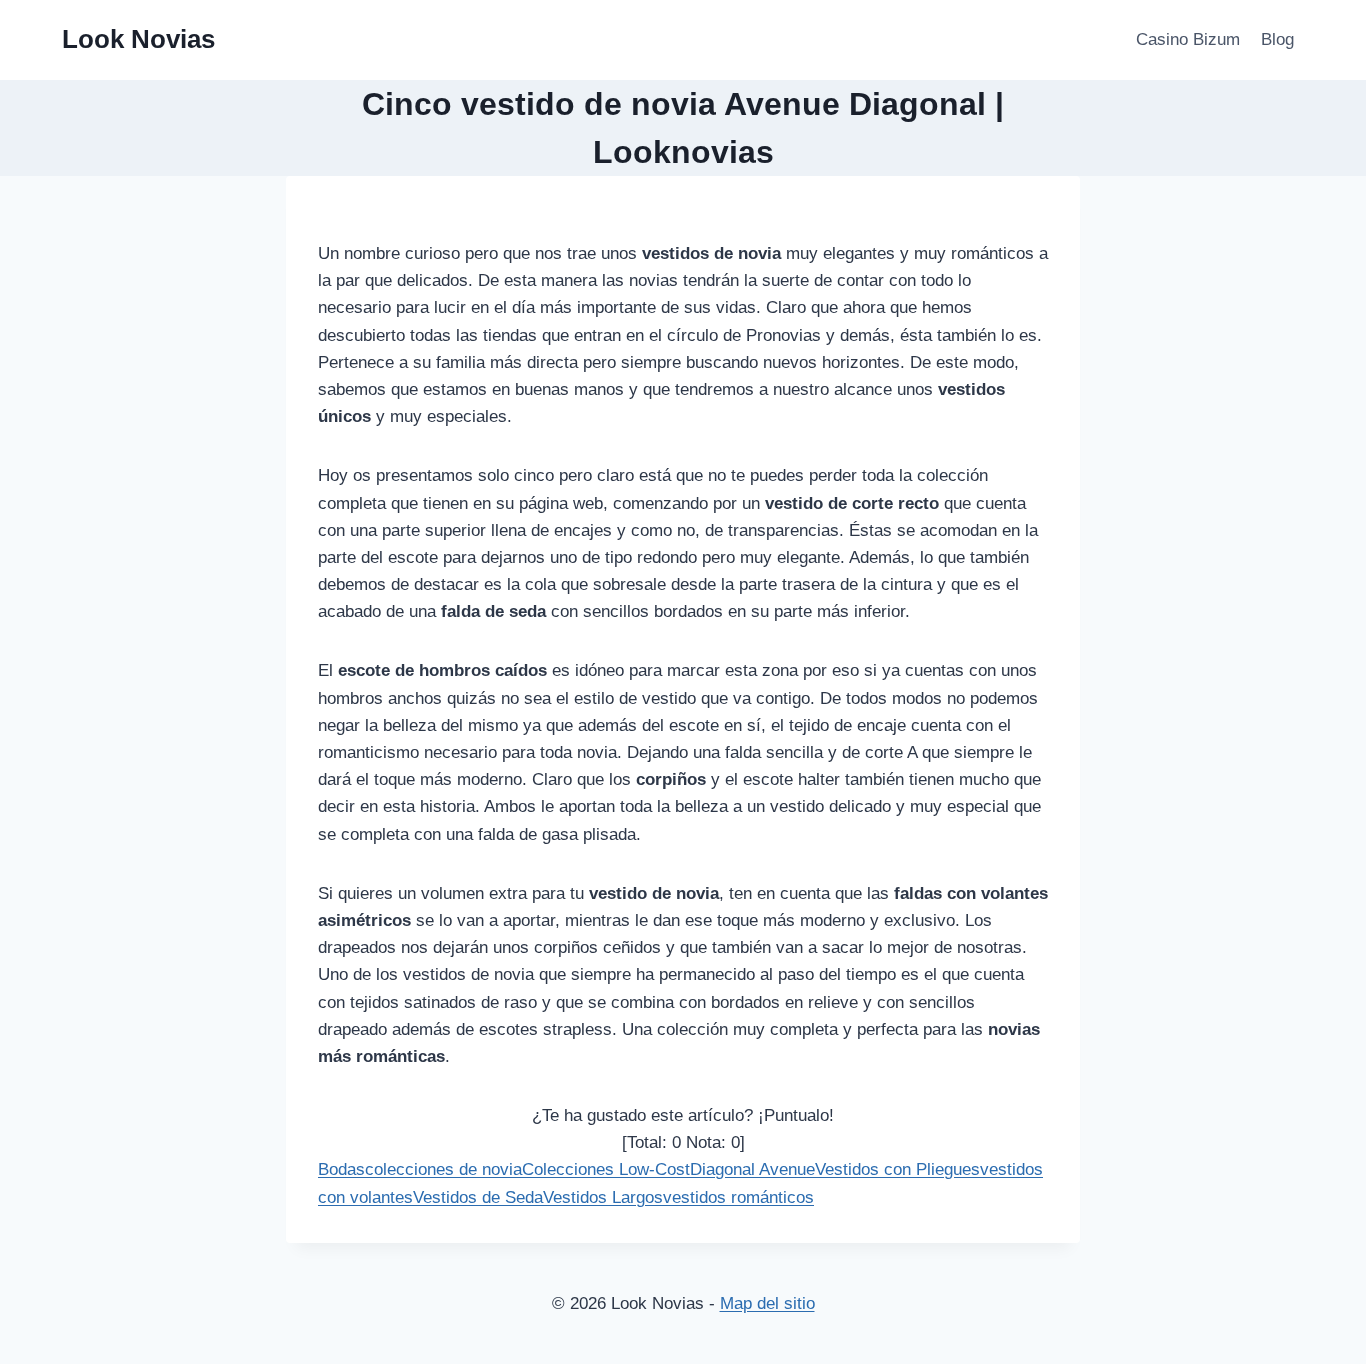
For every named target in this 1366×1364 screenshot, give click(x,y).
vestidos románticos (738, 1197)
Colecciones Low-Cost (606, 1169)
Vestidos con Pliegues (897, 1169)
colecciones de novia (443, 1169)
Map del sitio (767, 1303)
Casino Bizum (1188, 39)
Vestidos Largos (603, 1197)
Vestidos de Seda (478, 1197)
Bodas (341, 1169)
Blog (1277, 39)
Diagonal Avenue (752, 1169)
